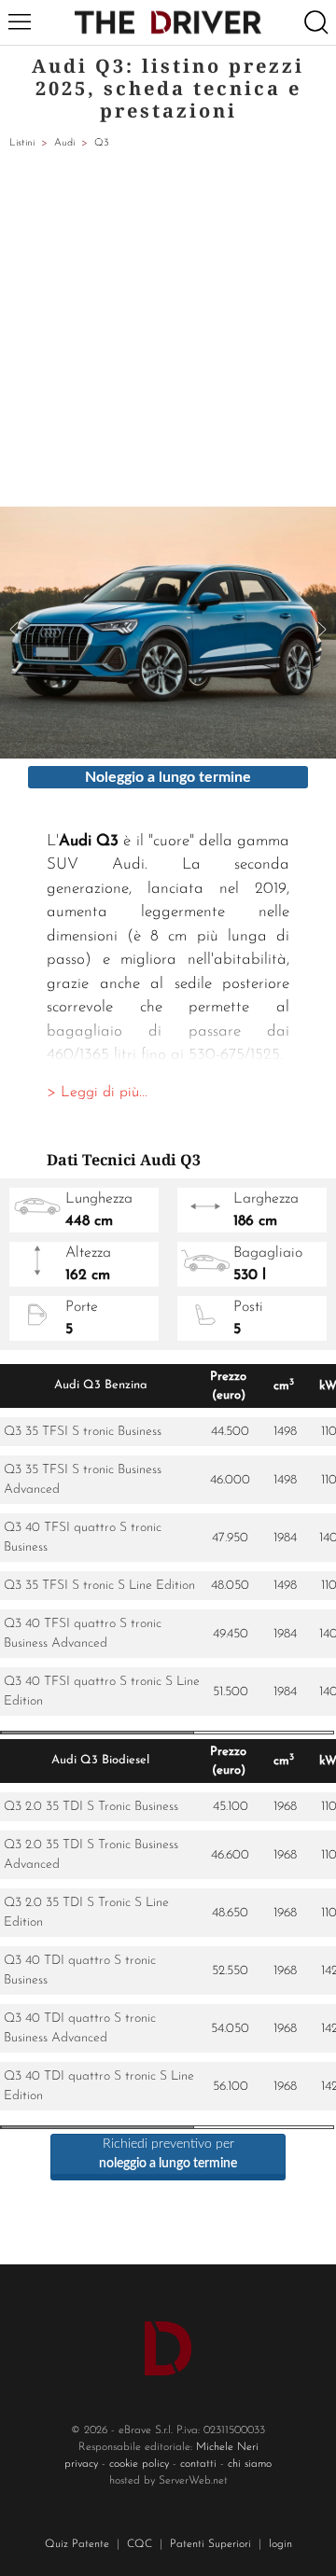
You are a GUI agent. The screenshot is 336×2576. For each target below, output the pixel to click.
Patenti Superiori (210, 2544)
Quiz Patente (77, 2544)
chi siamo (250, 2464)
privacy (81, 2464)
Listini (22, 143)
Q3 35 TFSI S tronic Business (83, 1432)
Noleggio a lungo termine (168, 777)
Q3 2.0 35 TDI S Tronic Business (91, 1807)
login (280, 2544)
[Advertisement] (168, 329)
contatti (198, 2464)
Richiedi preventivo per (168, 2154)
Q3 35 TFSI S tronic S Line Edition (99, 1586)
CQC (140, 2544)
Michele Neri (227, 2447)
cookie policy (139, 2464)
